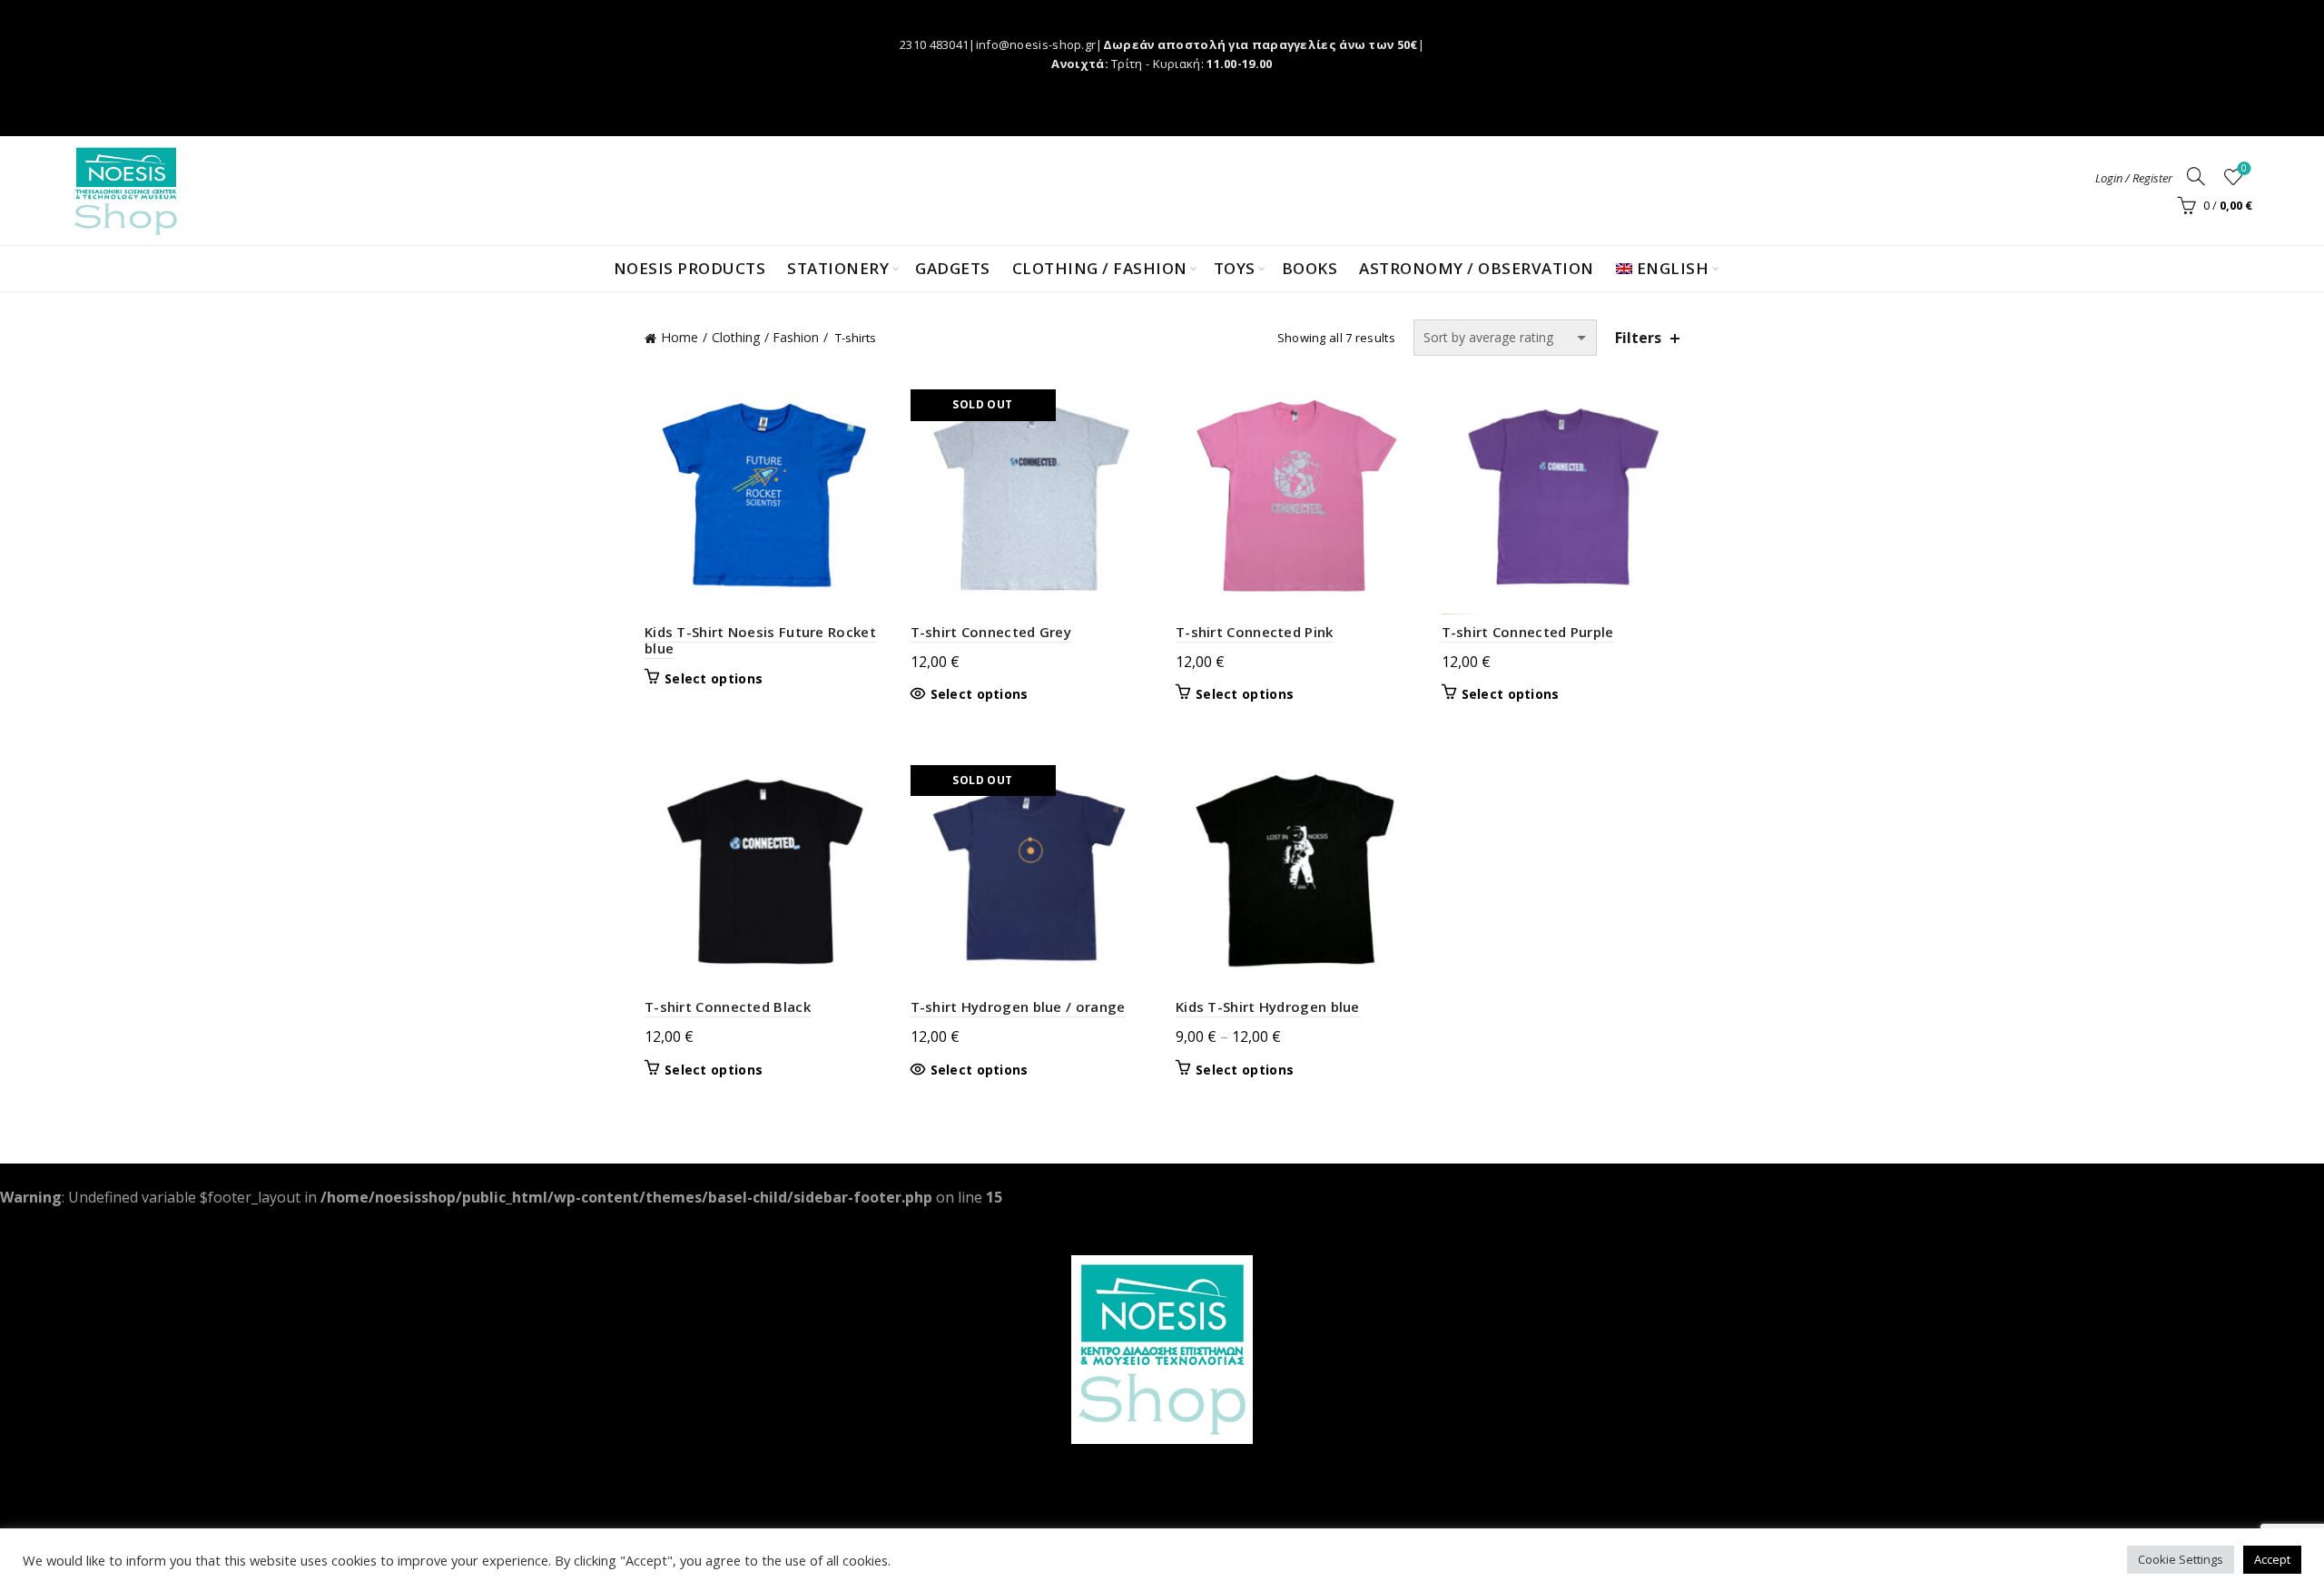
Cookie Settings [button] (2181, 1559)
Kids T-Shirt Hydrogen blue (1268, 1007)
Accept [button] (2272, 1559)
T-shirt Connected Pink (1255, 632)
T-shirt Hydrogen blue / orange (1018, 1007)
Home (679, 337)
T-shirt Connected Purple (1528, 632)
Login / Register (2134, 178)
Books (1310, 268)
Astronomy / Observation (1477, 268)
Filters (1638, 338)
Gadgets (953, 268)
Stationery (838, 268)
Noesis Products (690, 268)
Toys (1235, 268)
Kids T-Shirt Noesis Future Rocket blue (760, 640)
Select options (714, 679)
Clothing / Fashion (1100, 268)
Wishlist (2244, 169)
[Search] (2196, 176)
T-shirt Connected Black (728, 1007)
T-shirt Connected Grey (991, 632)
